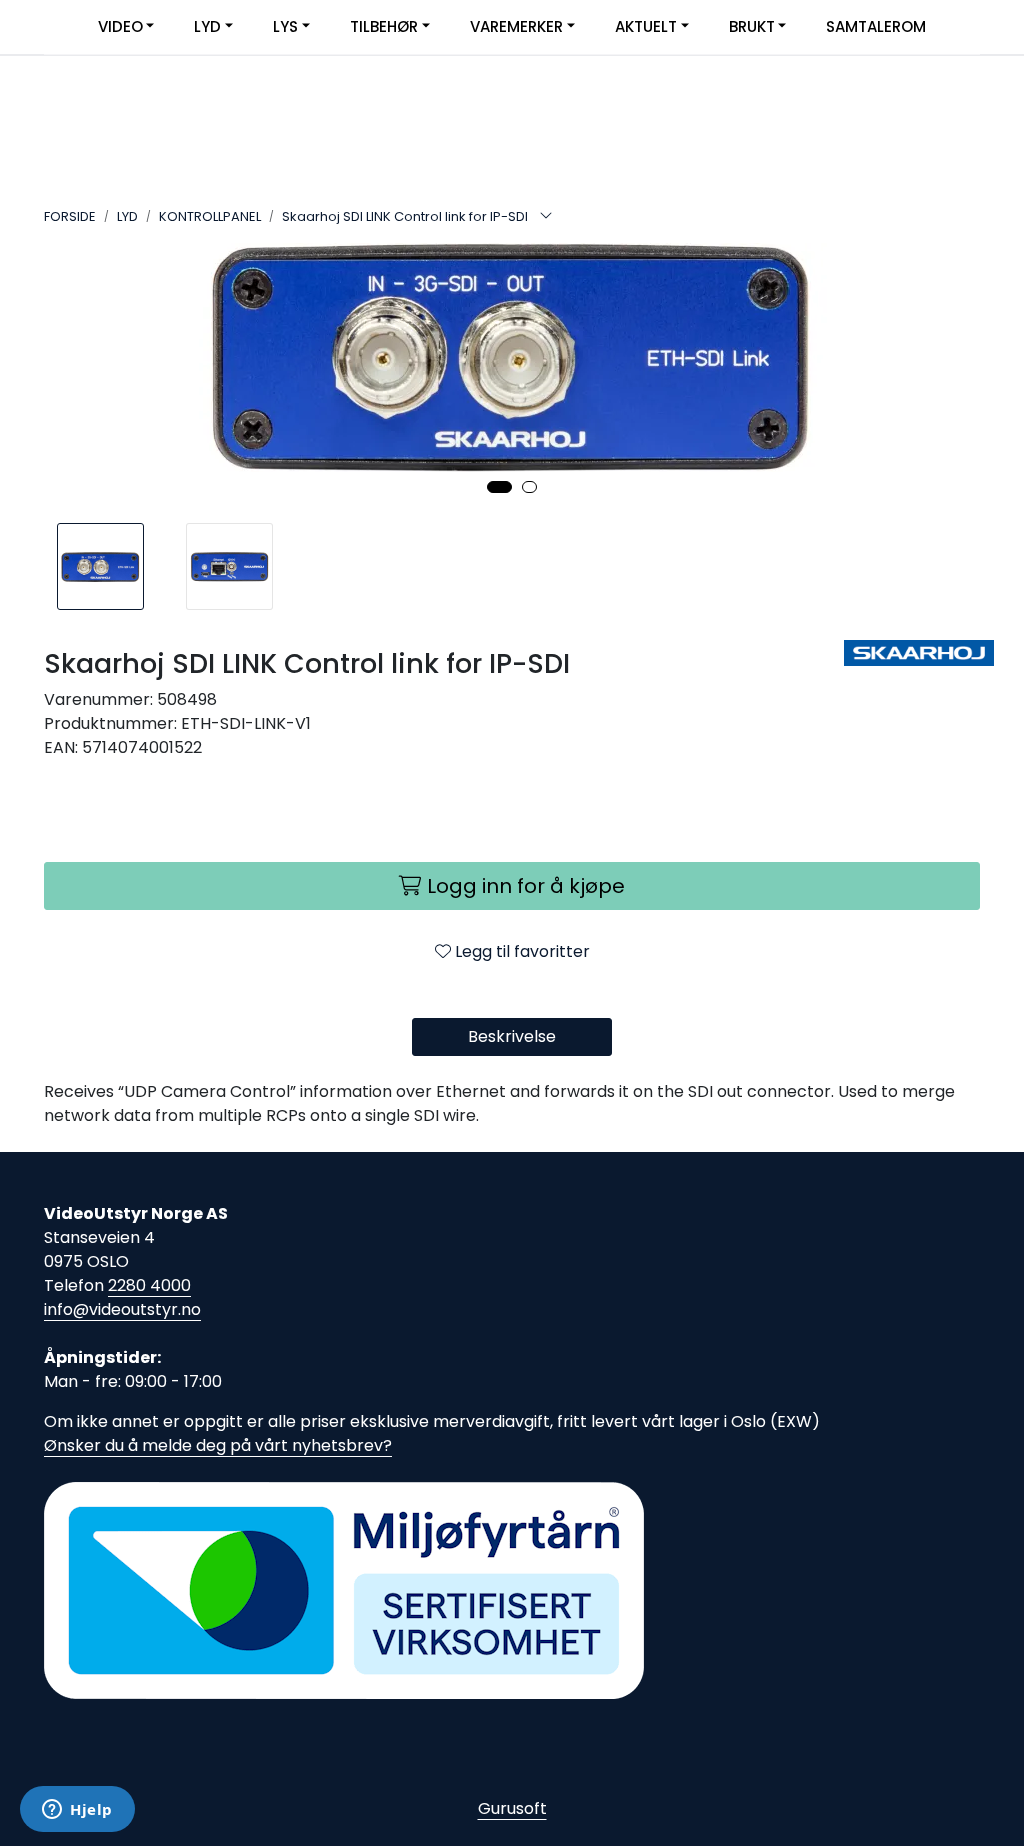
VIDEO (120, 26)
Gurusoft (512, 1808)
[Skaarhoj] (912, 653)
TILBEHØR (384, 26)
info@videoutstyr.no (122, 1309)
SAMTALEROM (876, 26)
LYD (207, 26)
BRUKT (752, 26)
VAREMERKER (516, 26)
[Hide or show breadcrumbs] (546, 217)
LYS (285, 26)
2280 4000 (149, 1285)
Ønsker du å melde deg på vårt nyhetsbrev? (218, 1445)
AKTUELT (646, 26)
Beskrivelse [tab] (512, 1036)
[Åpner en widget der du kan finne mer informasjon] (77, 1811)
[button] (499, 487)
